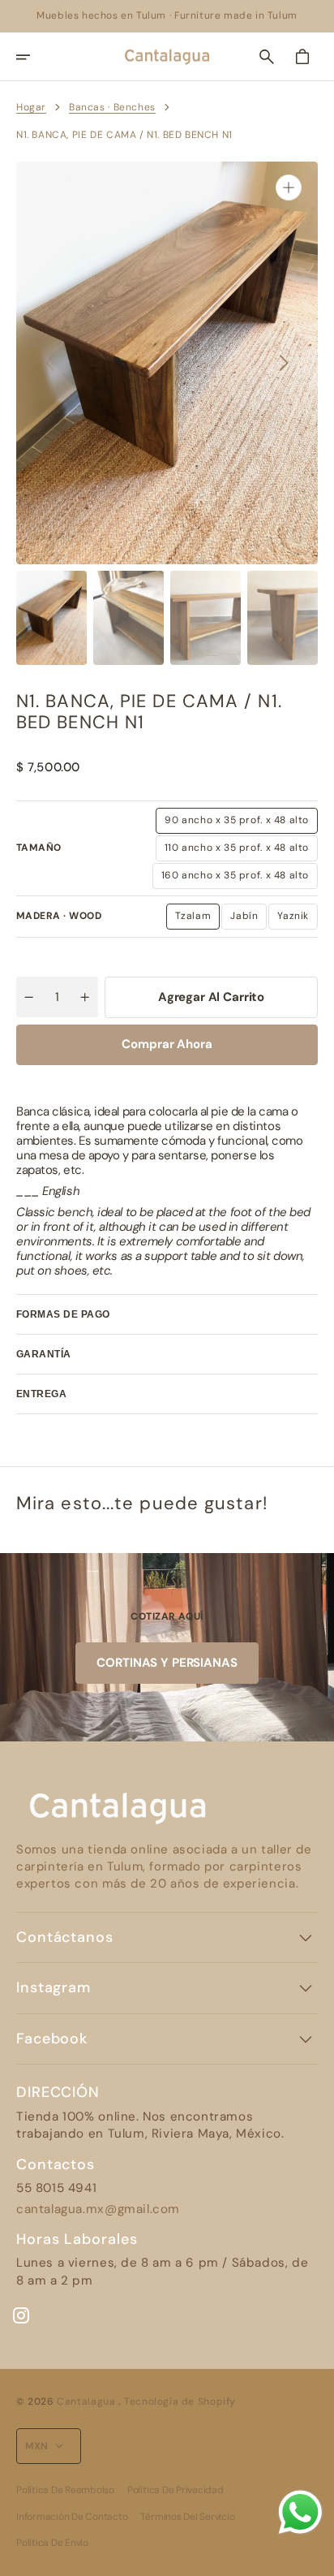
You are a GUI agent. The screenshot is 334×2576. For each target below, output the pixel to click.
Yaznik (298, 919)
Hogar (31, 107)
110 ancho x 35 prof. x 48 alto (237, 851)
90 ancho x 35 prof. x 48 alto (237, 823)
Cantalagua (88, 2401)
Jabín (248, 919)
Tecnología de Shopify (180, 2401)
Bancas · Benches (112, 107)
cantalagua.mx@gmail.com (98, 2209)
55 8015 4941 (56, 2188)
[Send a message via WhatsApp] (300, 2512)
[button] (34, 57)
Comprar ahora (167, 1044)
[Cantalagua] (167, 57)
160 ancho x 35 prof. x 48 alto (235, 878)
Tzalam (198, 919)
